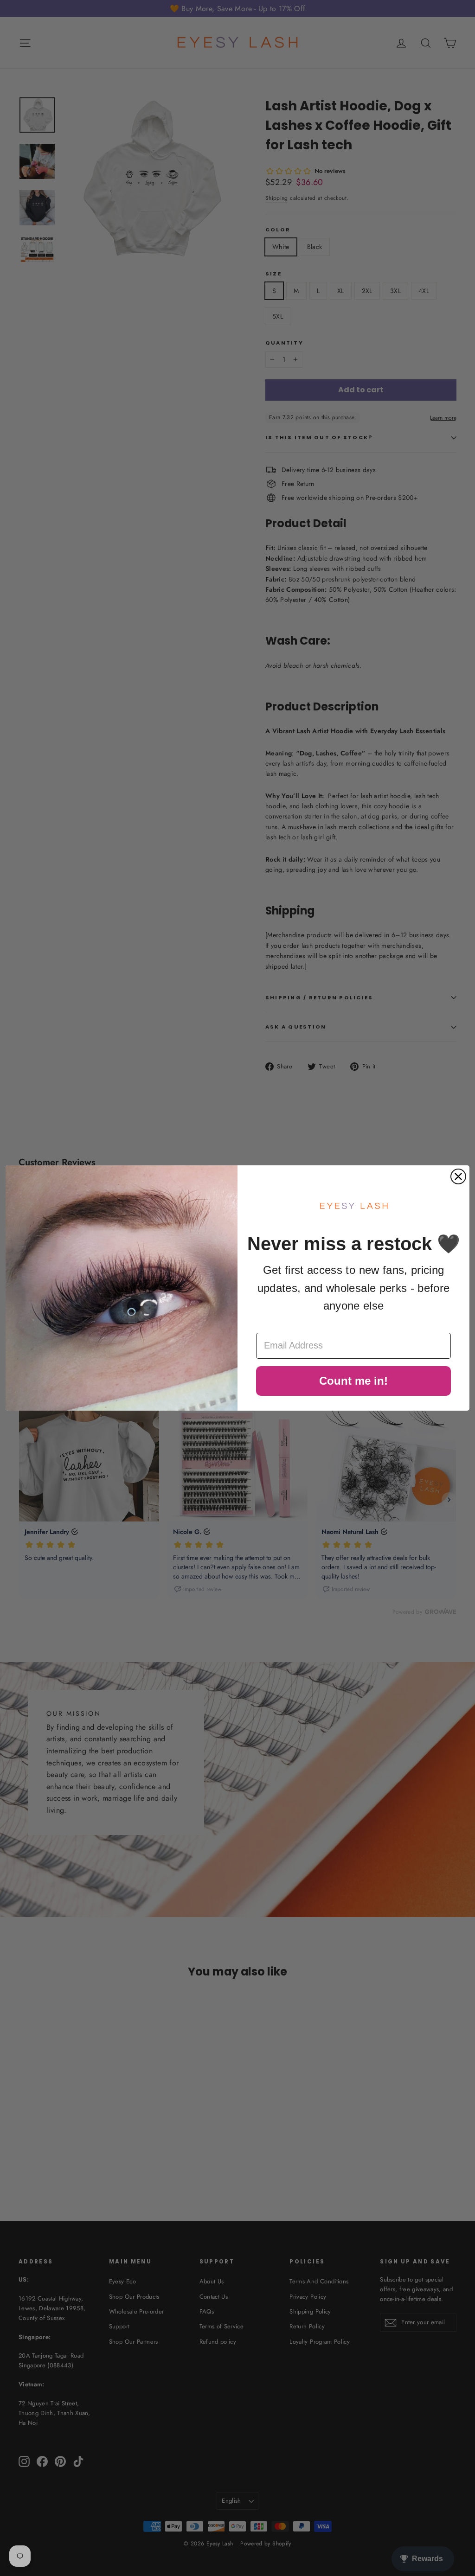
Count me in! (353, 1381)
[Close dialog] (458, 1176)
